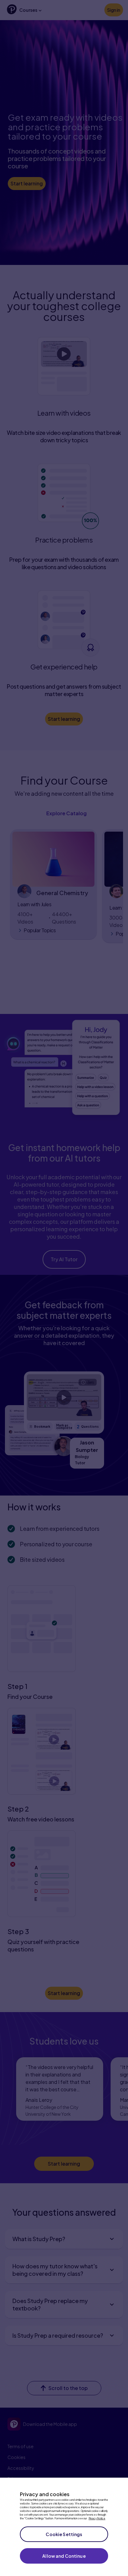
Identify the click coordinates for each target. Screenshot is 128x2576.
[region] (64, 2527)
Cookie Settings (64, 2534)
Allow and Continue (64, 2556)
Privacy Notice (97, 2518)
